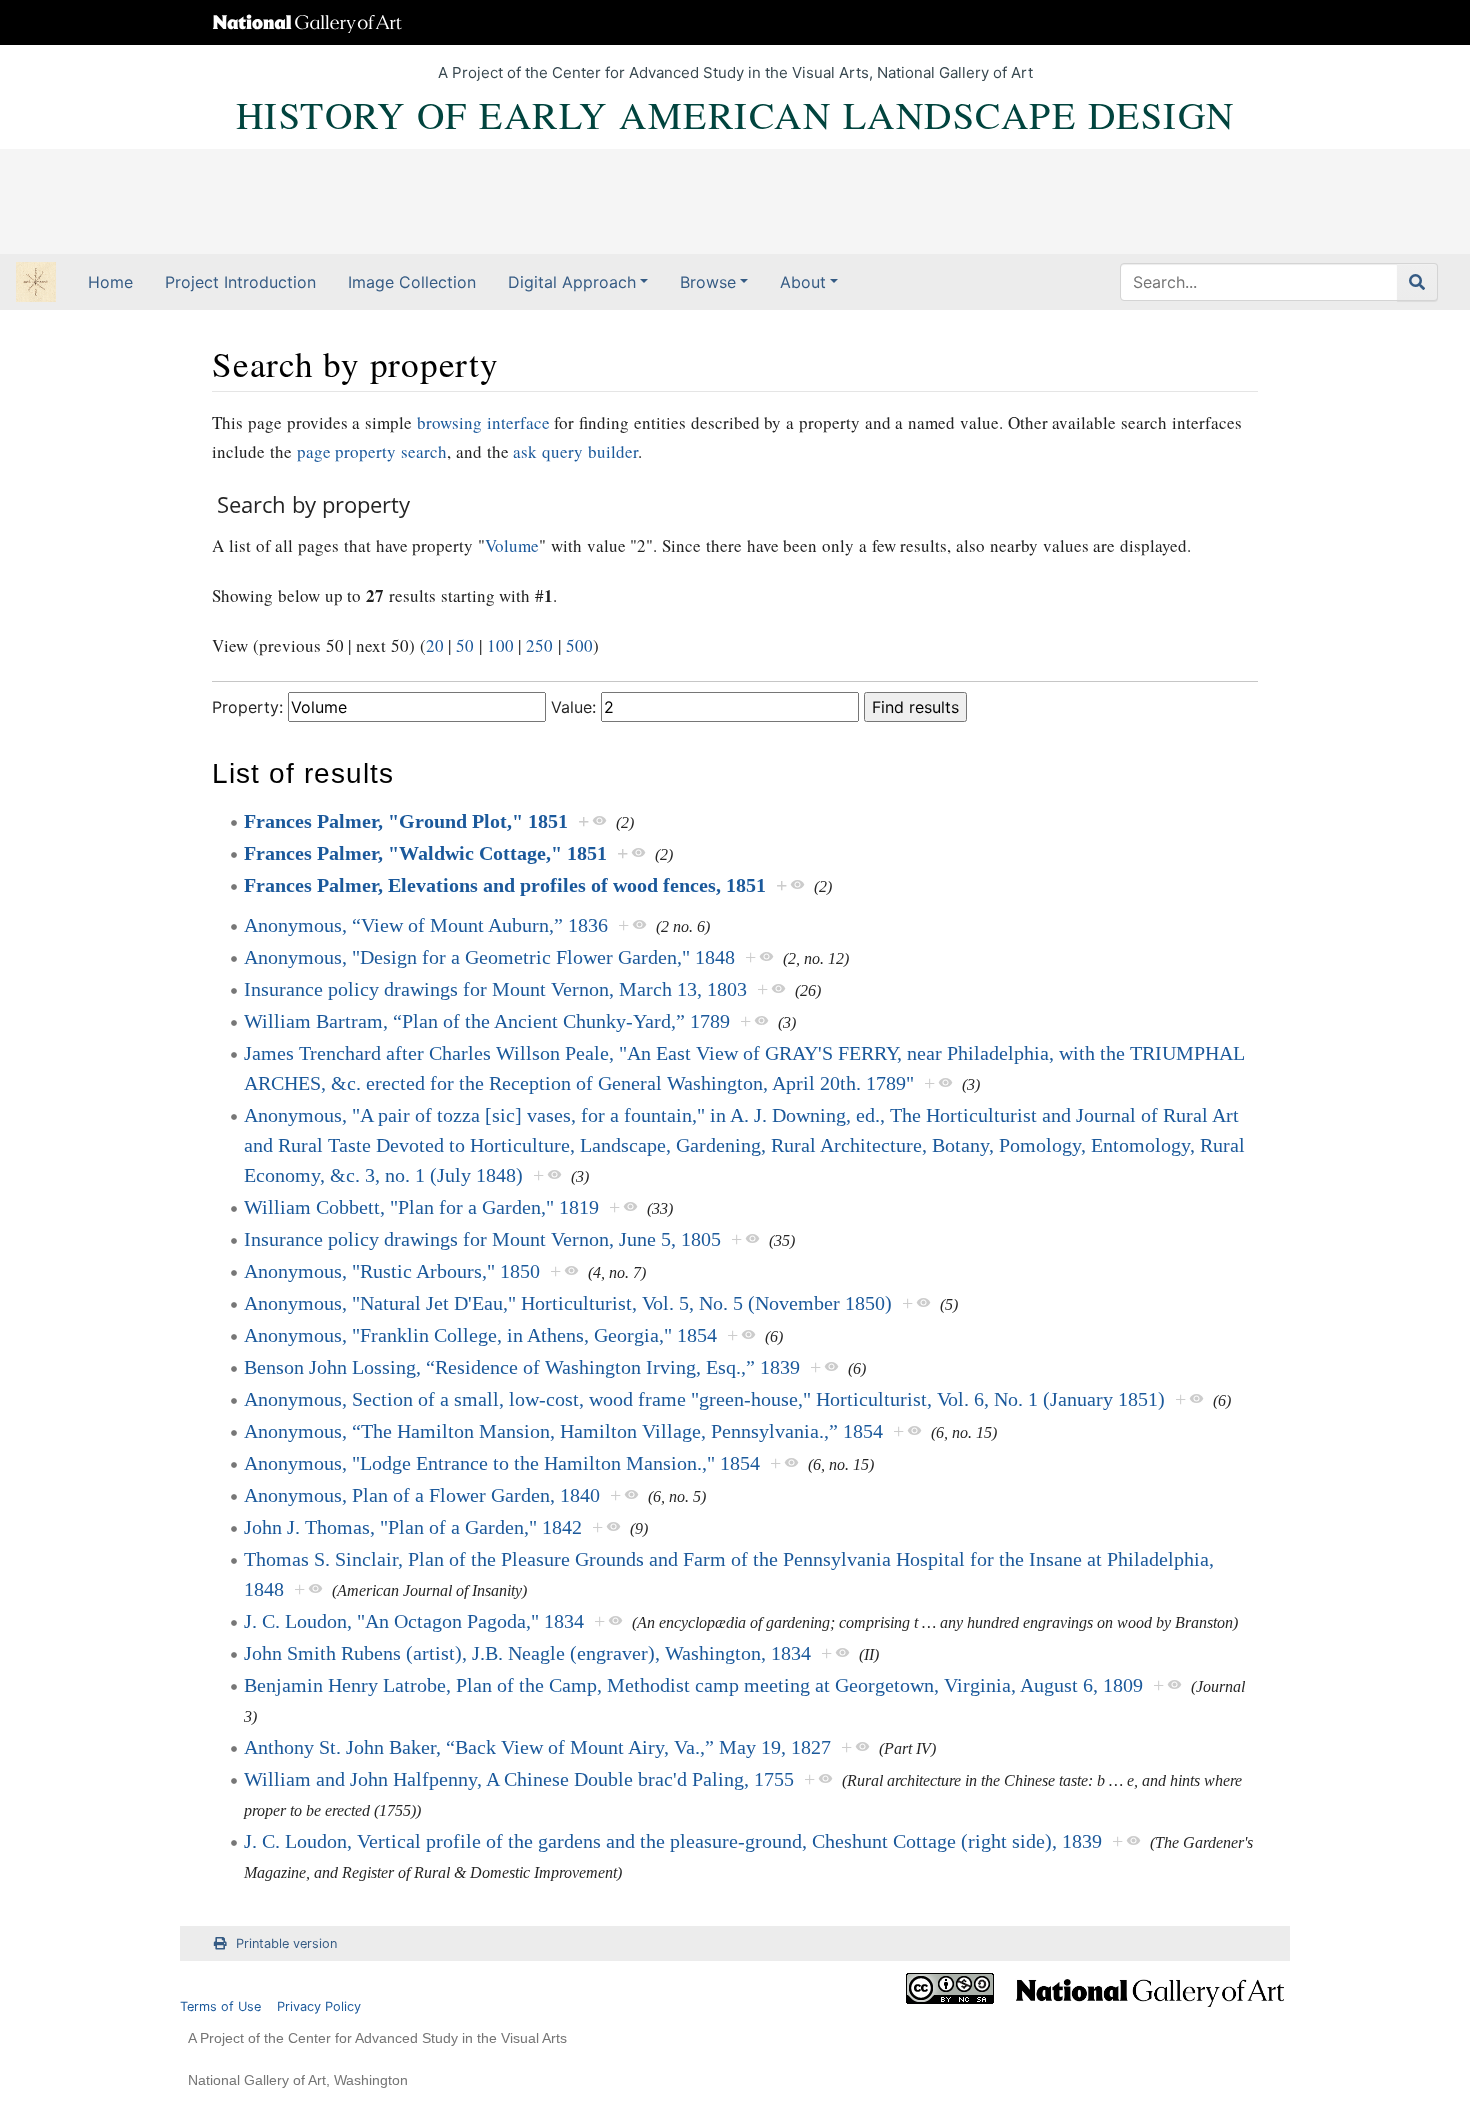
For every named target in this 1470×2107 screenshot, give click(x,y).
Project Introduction (240, 282)
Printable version (286, 1943)
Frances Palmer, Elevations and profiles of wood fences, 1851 (505, 885)
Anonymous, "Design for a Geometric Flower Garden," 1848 (489, 957)
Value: (573, 707)
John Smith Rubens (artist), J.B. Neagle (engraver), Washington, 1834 (527, 1653)
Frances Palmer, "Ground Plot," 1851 (406, 821)
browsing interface (483, 422)
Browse (708, 282)
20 (435, 645)
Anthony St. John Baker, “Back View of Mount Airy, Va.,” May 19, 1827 (537, 1747)
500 (579, 645)
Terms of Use (220, 2006)
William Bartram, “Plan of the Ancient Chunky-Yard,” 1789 (487, 1021)
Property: (247, 707)
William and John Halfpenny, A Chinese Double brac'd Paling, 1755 (519, 1779)
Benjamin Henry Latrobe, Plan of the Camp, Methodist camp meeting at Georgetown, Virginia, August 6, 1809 (693, 1685)
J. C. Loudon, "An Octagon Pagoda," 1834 (414, 1621)
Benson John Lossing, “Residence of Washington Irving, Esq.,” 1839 (522, 1367)
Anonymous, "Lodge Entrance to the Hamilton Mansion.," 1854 (502, 1463)
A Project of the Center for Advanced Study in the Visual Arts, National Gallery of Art (735, 72)
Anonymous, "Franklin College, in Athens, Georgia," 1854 (480, 1335)
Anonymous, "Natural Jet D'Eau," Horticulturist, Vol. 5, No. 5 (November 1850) (568, 1303)
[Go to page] (1417, 282)
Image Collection (412, 282)
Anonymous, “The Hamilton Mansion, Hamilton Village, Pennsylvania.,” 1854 (563, 1431)
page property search (372, 451)
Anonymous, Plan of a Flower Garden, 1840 (422, 1495)
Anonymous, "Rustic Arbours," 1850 (392, 1271)
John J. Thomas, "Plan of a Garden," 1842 (413, 1527)
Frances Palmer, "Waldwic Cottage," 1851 (425, 853)
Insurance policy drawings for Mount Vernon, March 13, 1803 (495, 989)
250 (539, 645)
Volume (512, 545)
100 (500, 645)
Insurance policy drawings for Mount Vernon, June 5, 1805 (482, 1239)
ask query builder (575, 451)
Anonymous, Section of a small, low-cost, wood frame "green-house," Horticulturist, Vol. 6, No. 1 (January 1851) (704, 1399)
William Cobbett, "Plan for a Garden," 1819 (421, 1207)
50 (465, 645)
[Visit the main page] (36, 284)
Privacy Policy (319, 2006)
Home (110, 282)
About (803, 282)
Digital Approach (572, 282)
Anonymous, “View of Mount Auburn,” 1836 (426, 925)
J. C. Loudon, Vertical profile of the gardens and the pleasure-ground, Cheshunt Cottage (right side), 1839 (673, 1841)
